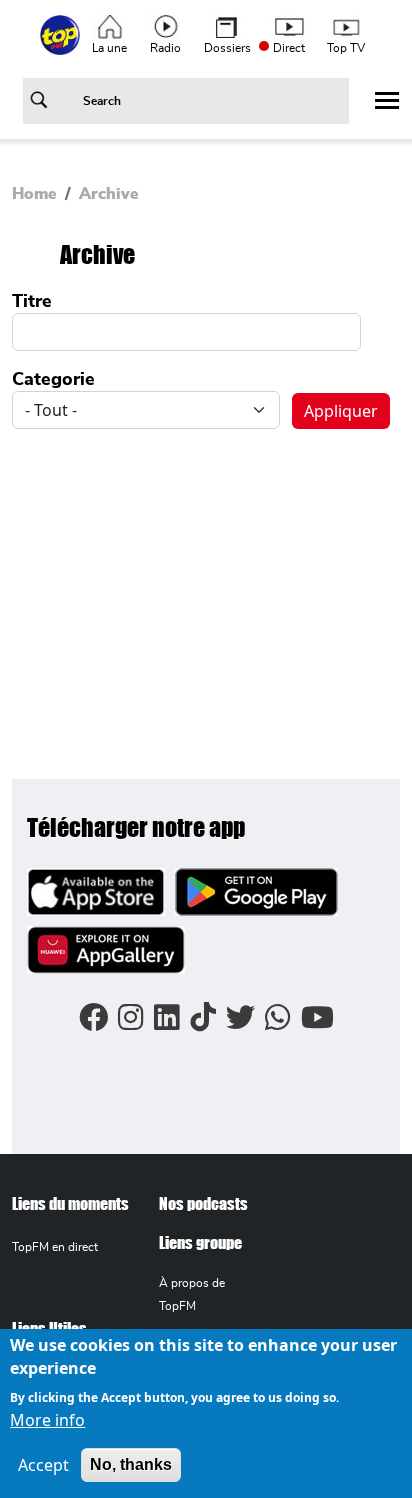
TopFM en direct (55, 1247)
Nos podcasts (203, 1203)
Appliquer (42, 104)
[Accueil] (62, 46)
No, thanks (131, 1464)
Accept (43, 1465)
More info (47, 1420)
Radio (165, 48)
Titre (32, 302)
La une (109, 48)
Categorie (53, 380)
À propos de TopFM (192, 1294)
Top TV (346, 48)
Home (34, 194)
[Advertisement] (206, 592)
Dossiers (227, 48)
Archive (109, 194)
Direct (289, 48)
